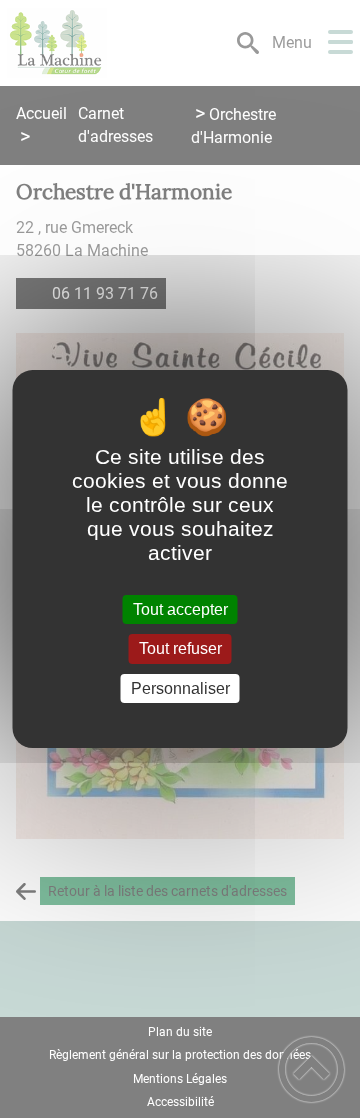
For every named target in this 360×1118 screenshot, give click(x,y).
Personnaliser (180, 688)
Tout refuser (180, 649)
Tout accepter (180, 609)
